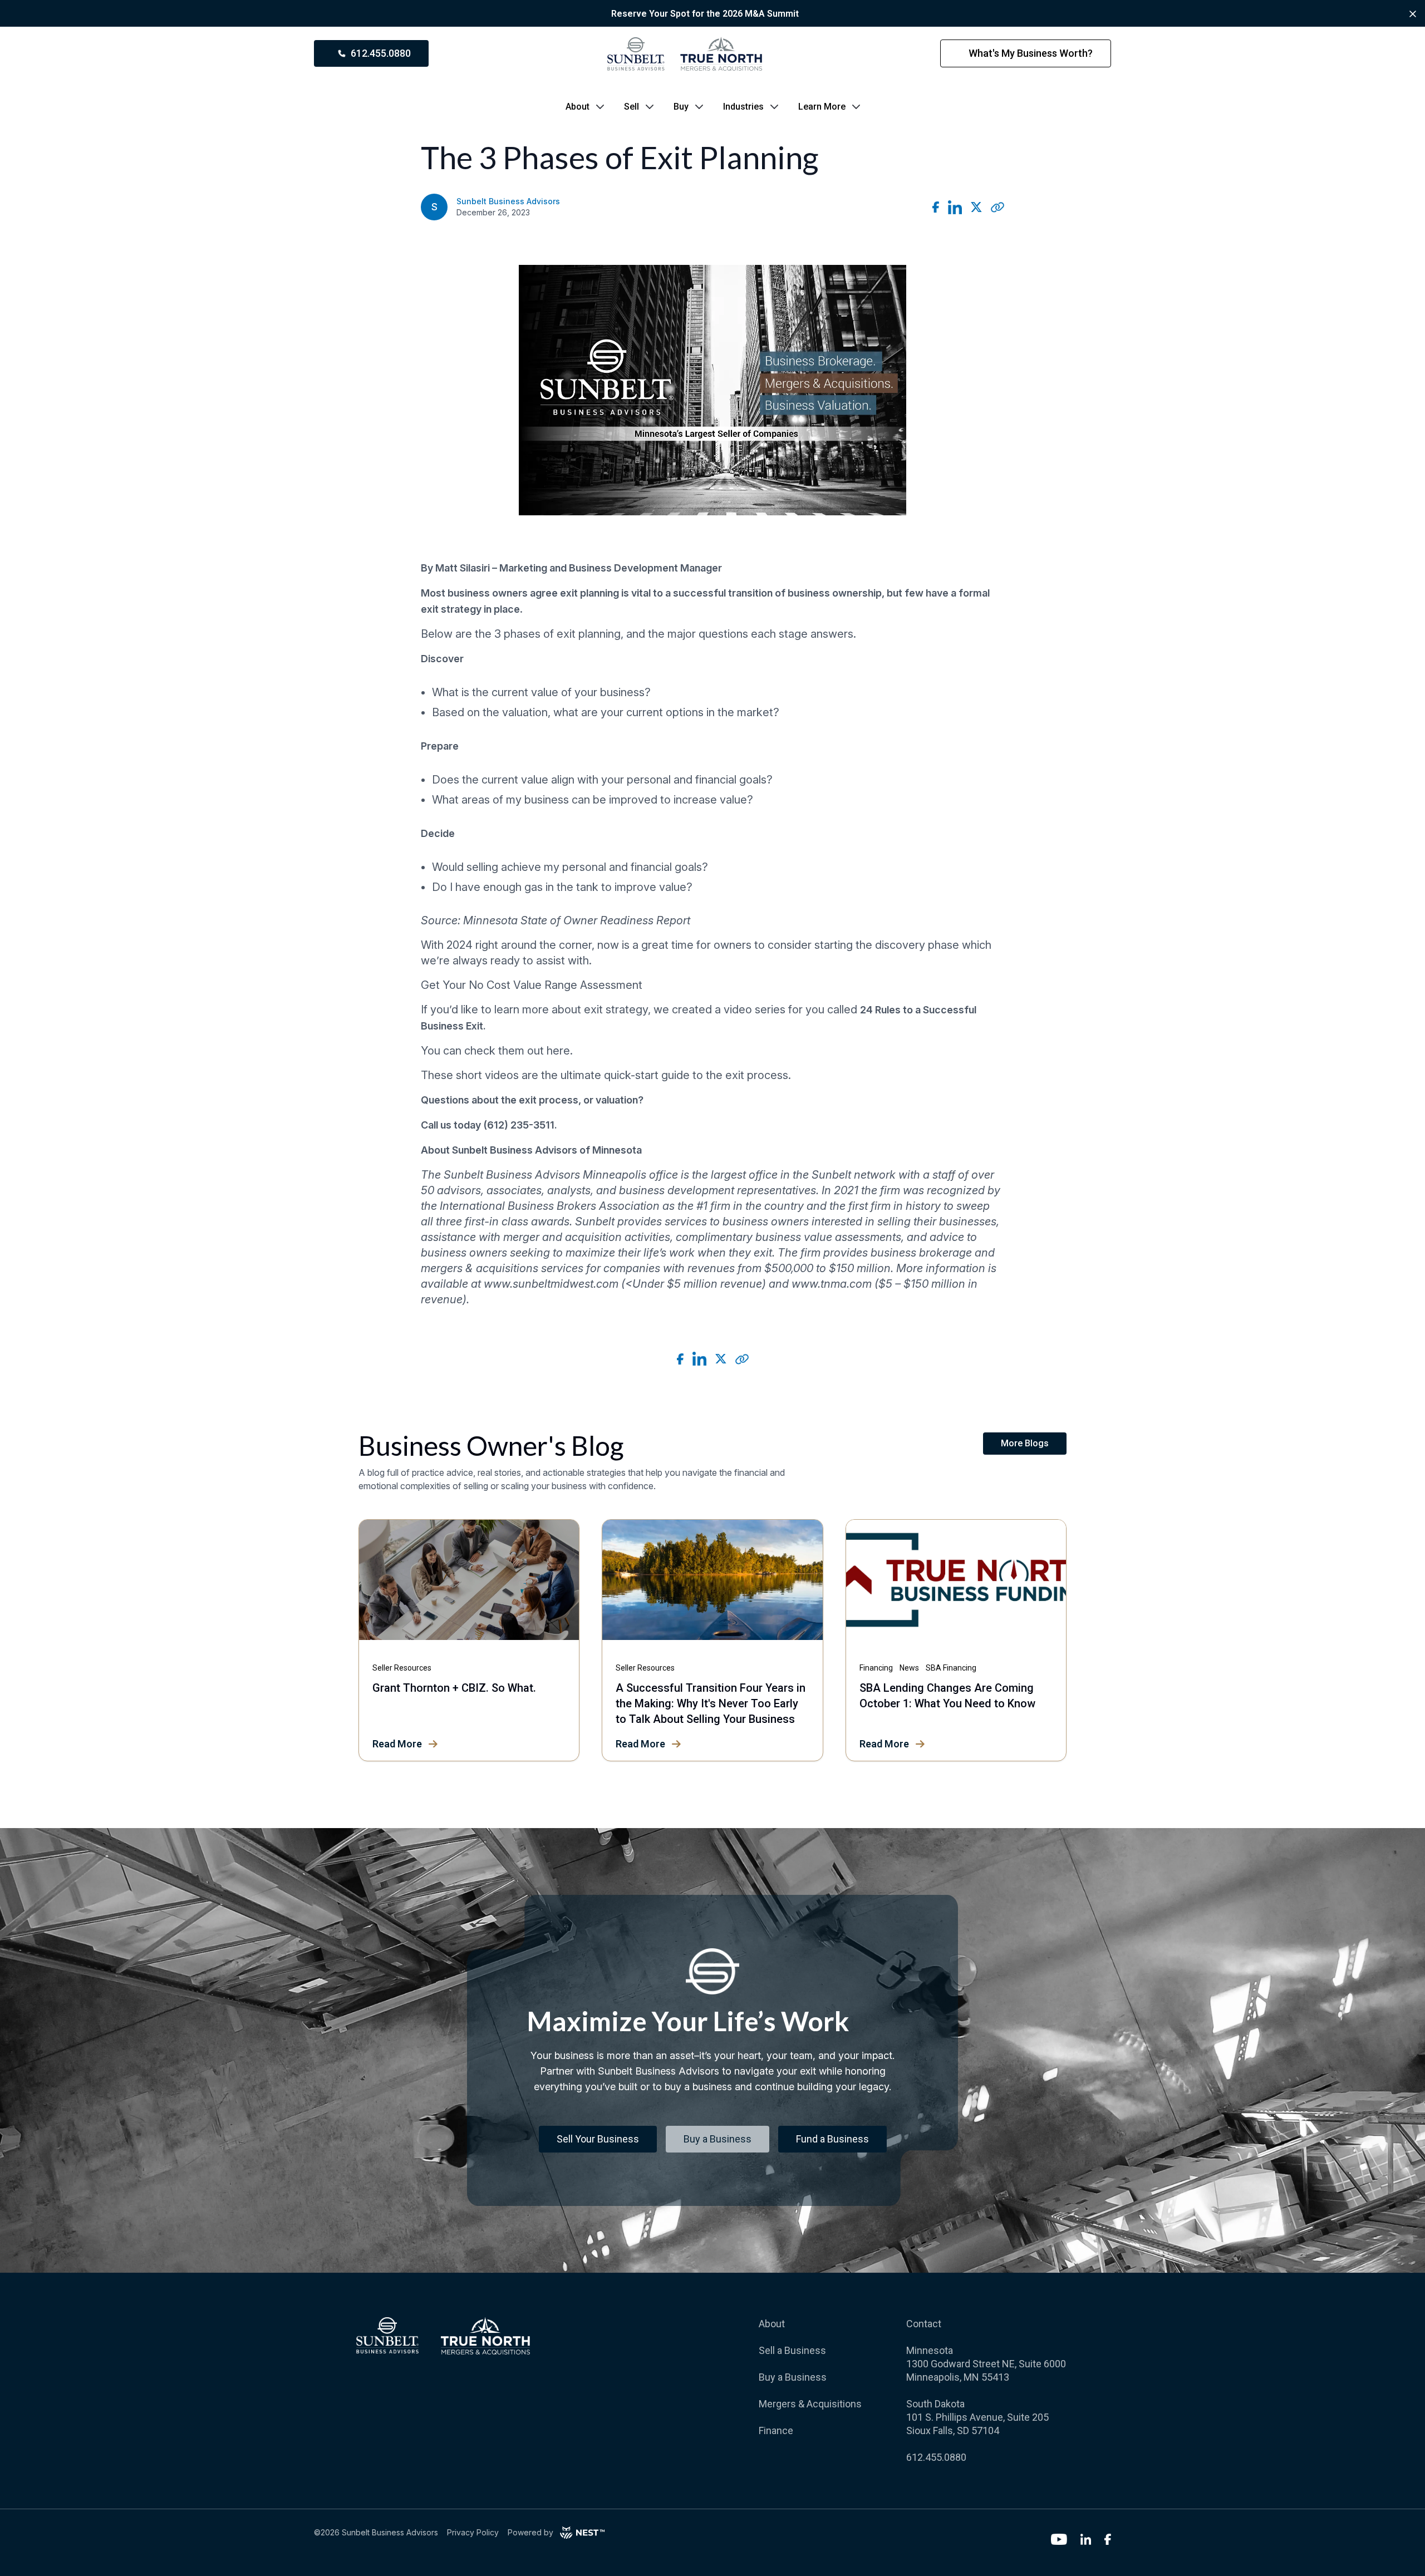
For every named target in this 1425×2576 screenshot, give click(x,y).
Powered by (530, 2532)
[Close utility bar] (1413, 14)
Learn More (822, 107)
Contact (924, 2324)
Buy (681, 107)
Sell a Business (792, 2350)
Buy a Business (793, 2377)
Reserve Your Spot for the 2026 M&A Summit (705, 14)
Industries (743, 107)
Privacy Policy (473, 2532)
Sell (632, 107)
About (578, 107)
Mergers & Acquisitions (810, 2404)
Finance (776, 2430)
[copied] (997, 207)
